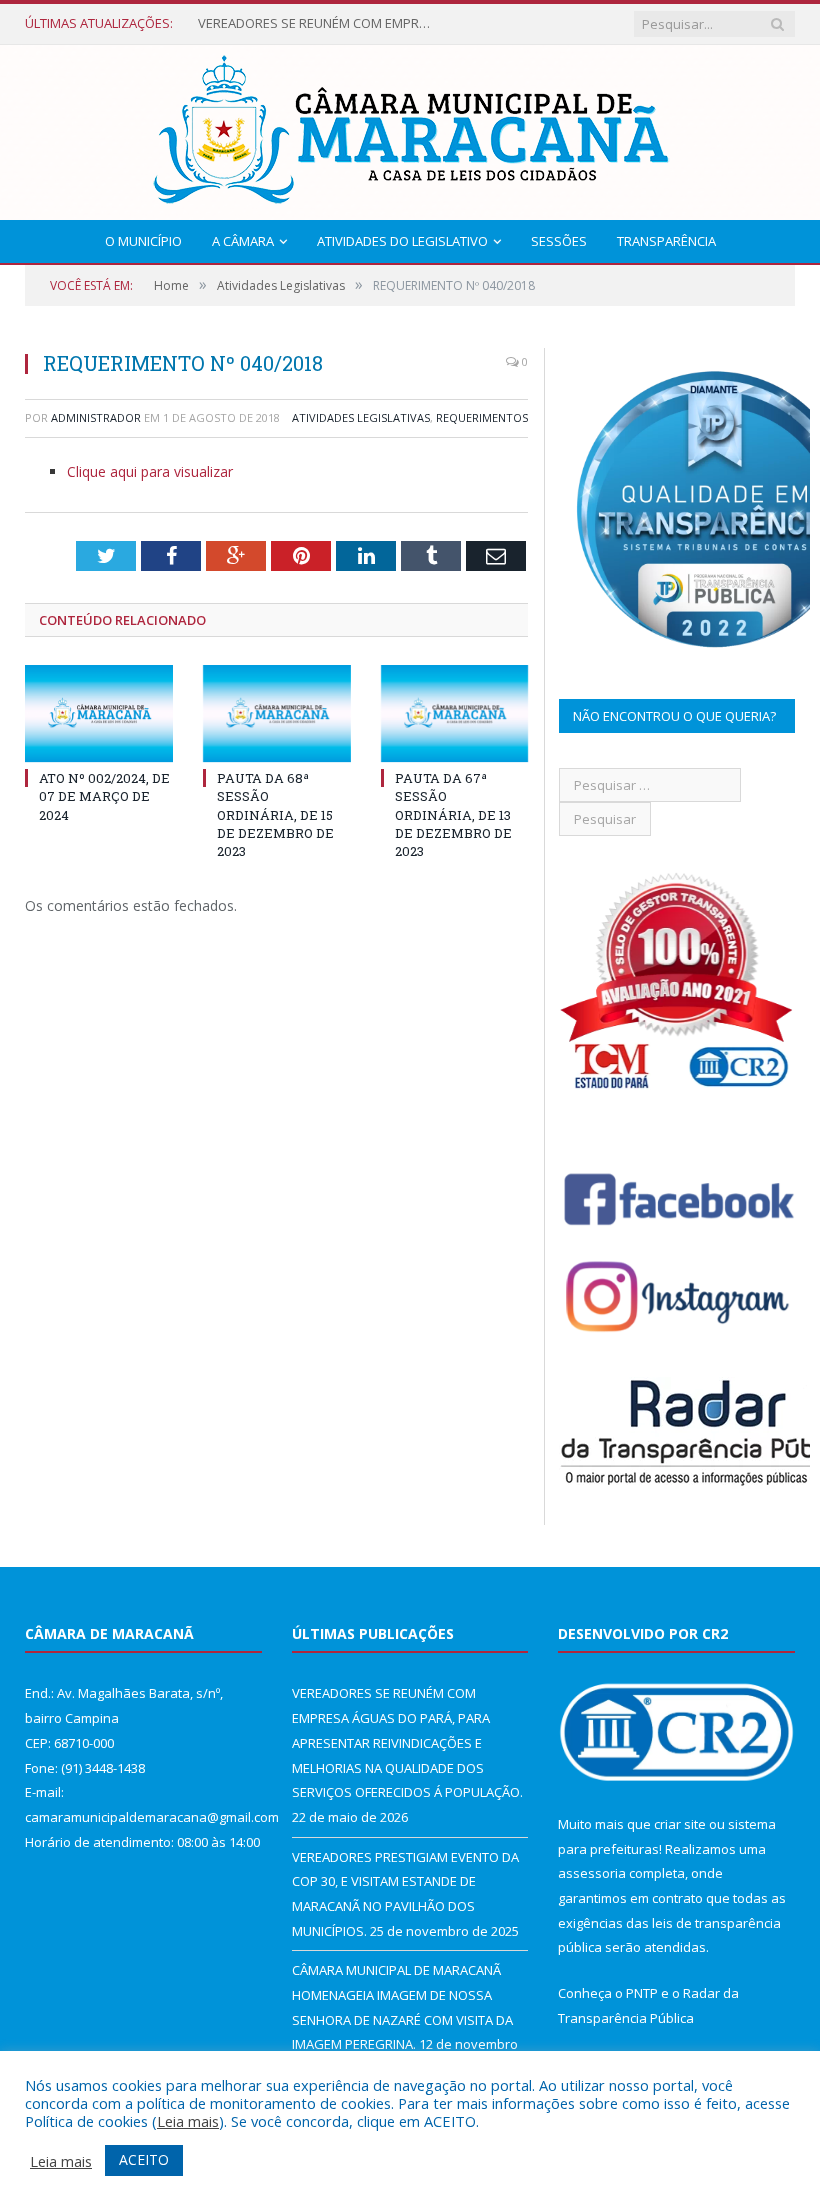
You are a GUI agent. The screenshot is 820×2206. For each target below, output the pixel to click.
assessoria (592, 1873)
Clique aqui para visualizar (150, 471)
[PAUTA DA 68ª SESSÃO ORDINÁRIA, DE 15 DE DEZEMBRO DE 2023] (277, 713)
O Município (143, 241)
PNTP (642, 1993)
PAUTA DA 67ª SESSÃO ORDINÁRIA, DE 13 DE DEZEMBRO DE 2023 (453, 814)
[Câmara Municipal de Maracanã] (410, 127)
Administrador (96, 417)
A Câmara (243, 241)
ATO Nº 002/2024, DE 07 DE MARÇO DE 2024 (104, 796)
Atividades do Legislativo (402, 241)
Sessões (559, 241)
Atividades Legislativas (361, 417)
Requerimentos (482, 417)
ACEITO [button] (144, 2159)
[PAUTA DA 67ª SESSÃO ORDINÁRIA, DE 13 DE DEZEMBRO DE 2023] (455, 713)
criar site (680, 1824)
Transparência (666, 241)
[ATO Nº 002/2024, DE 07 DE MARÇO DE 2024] (99, 713)
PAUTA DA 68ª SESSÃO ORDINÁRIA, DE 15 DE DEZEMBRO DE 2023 (275, 814)
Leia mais (188, 2121)
